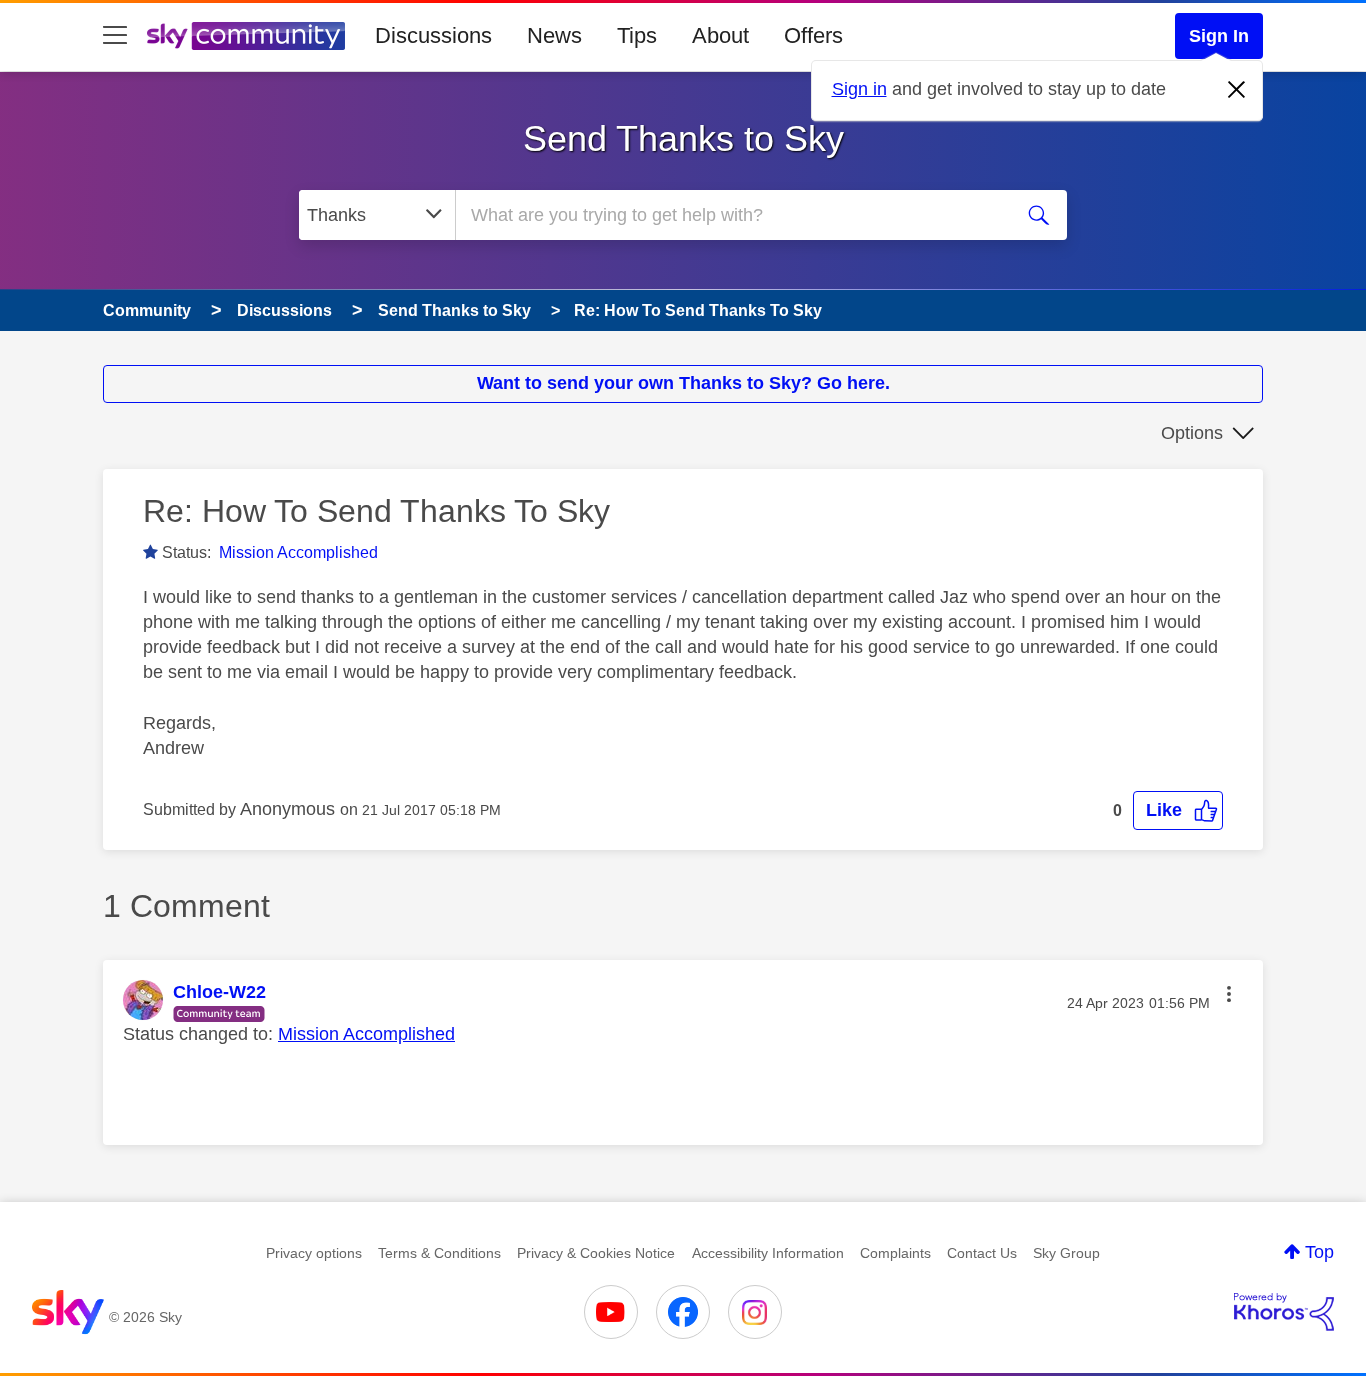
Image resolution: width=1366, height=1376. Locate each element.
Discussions (433, 35)
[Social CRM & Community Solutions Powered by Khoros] (1284, 1312)
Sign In (1219, 36)
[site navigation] (115, 36)
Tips (637, 35)
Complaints (895, 1253)
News (554, 35)
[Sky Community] (246, 36)
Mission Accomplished (298, 552)
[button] (1178, 810)
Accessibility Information (768, 1253)
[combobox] (731, 215)
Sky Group (1066, 1253)
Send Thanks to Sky (683, 138)
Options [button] (1192, 433)
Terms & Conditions (439, 1253)
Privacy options (314, 1253)
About (720, 35)
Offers (813, 35)
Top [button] (1319, 1252)
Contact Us (982, 1253)
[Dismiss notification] (1237, 90)
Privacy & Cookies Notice (596, 1253)
